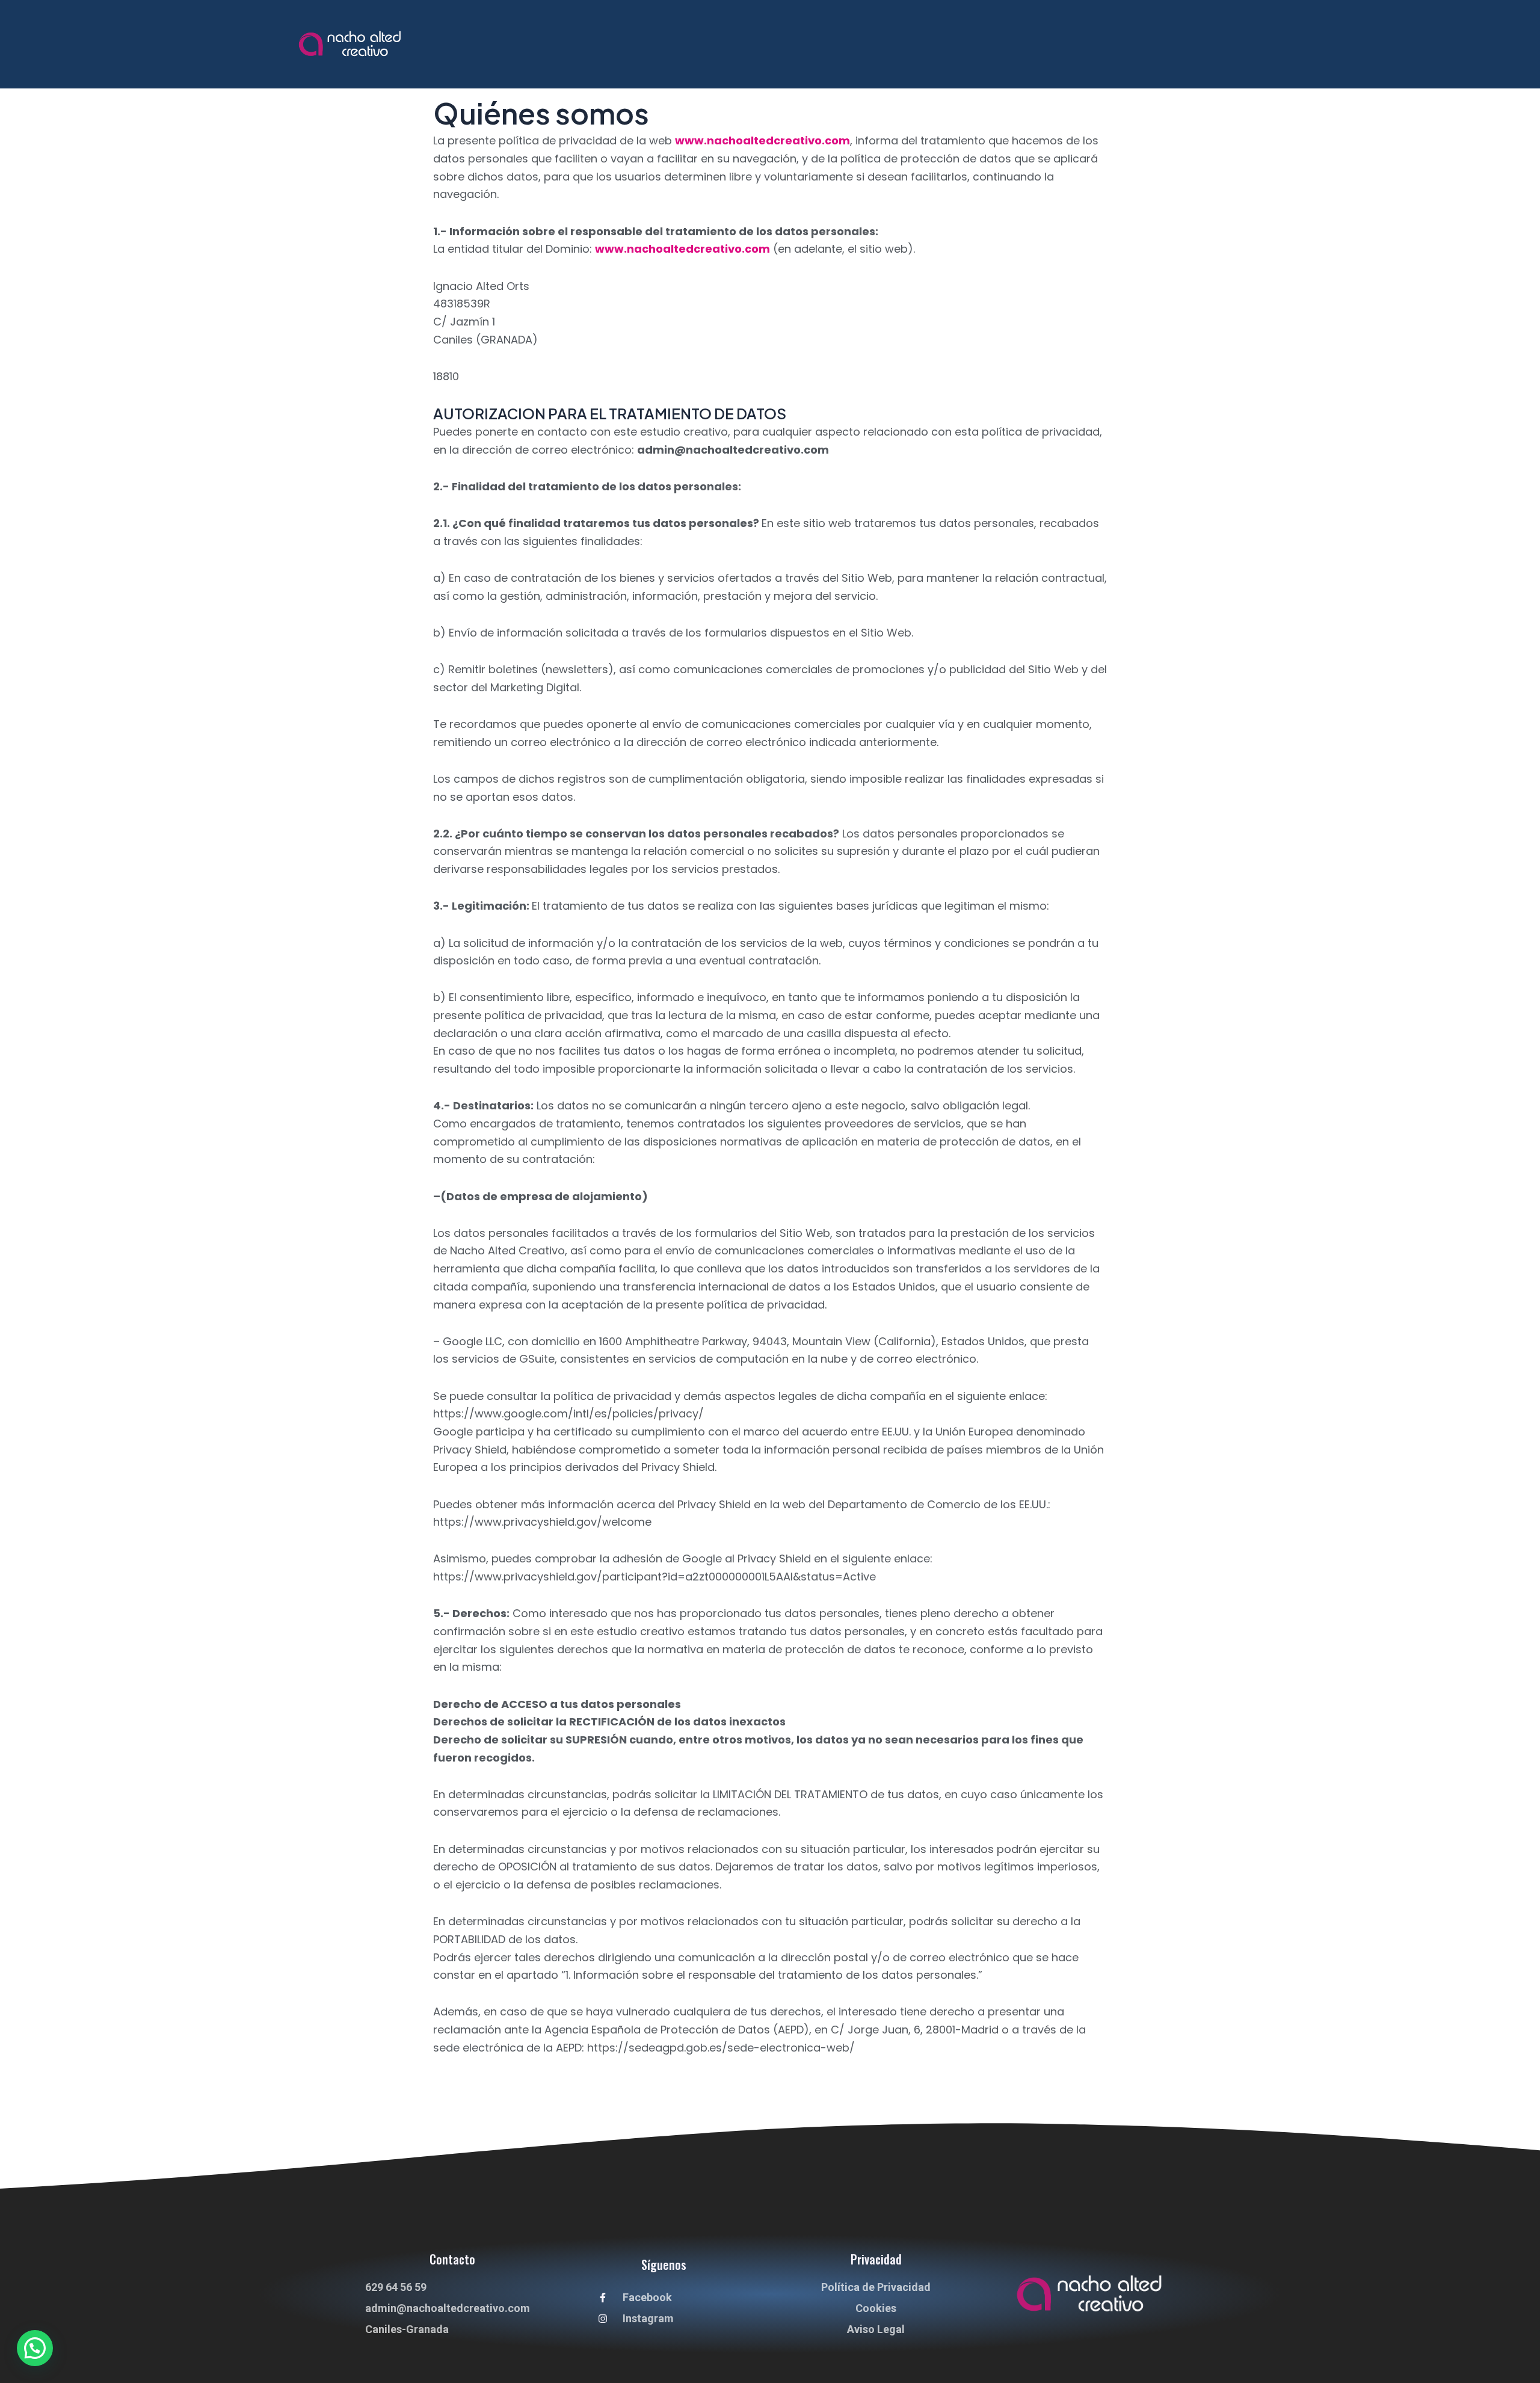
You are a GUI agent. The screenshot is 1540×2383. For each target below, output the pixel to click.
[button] (35, 2348)
